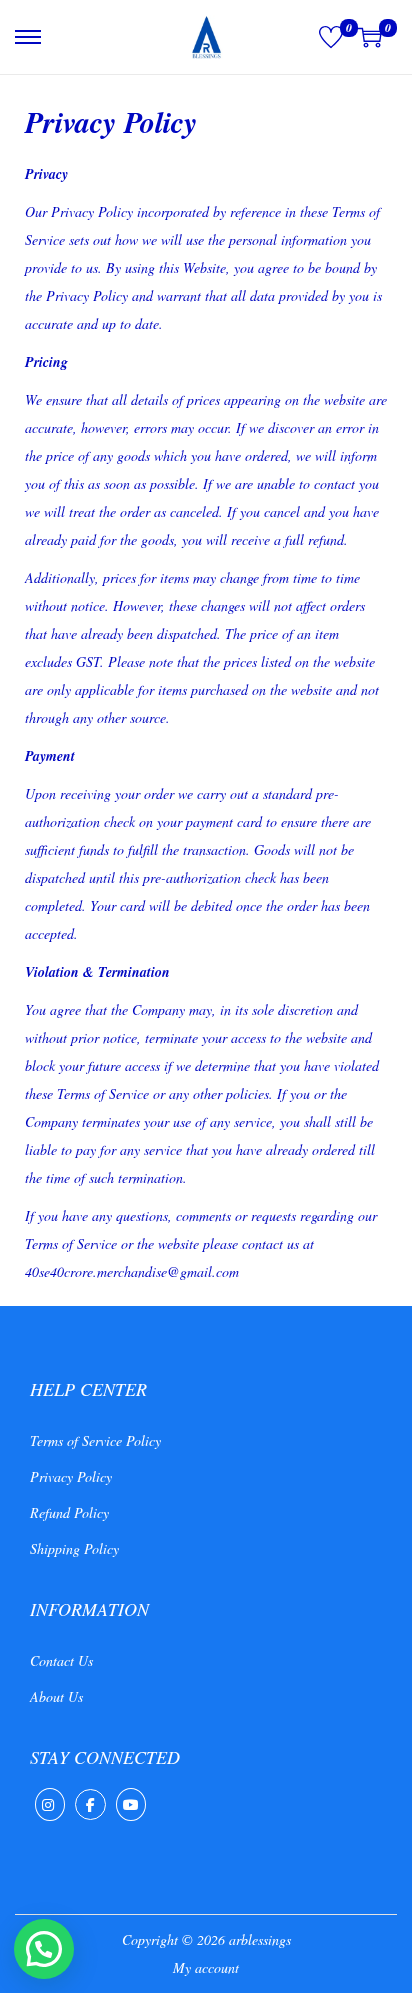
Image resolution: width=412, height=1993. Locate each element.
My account (206, 1967)
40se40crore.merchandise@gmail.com (132, 1271)
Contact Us (61, 1660)
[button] (44, 1949)
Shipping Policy (74, 1548)
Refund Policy (69, 1512)
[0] (331, 37)
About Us (56, 1696)
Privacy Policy (71, 1476)
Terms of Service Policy (95, 1440)
